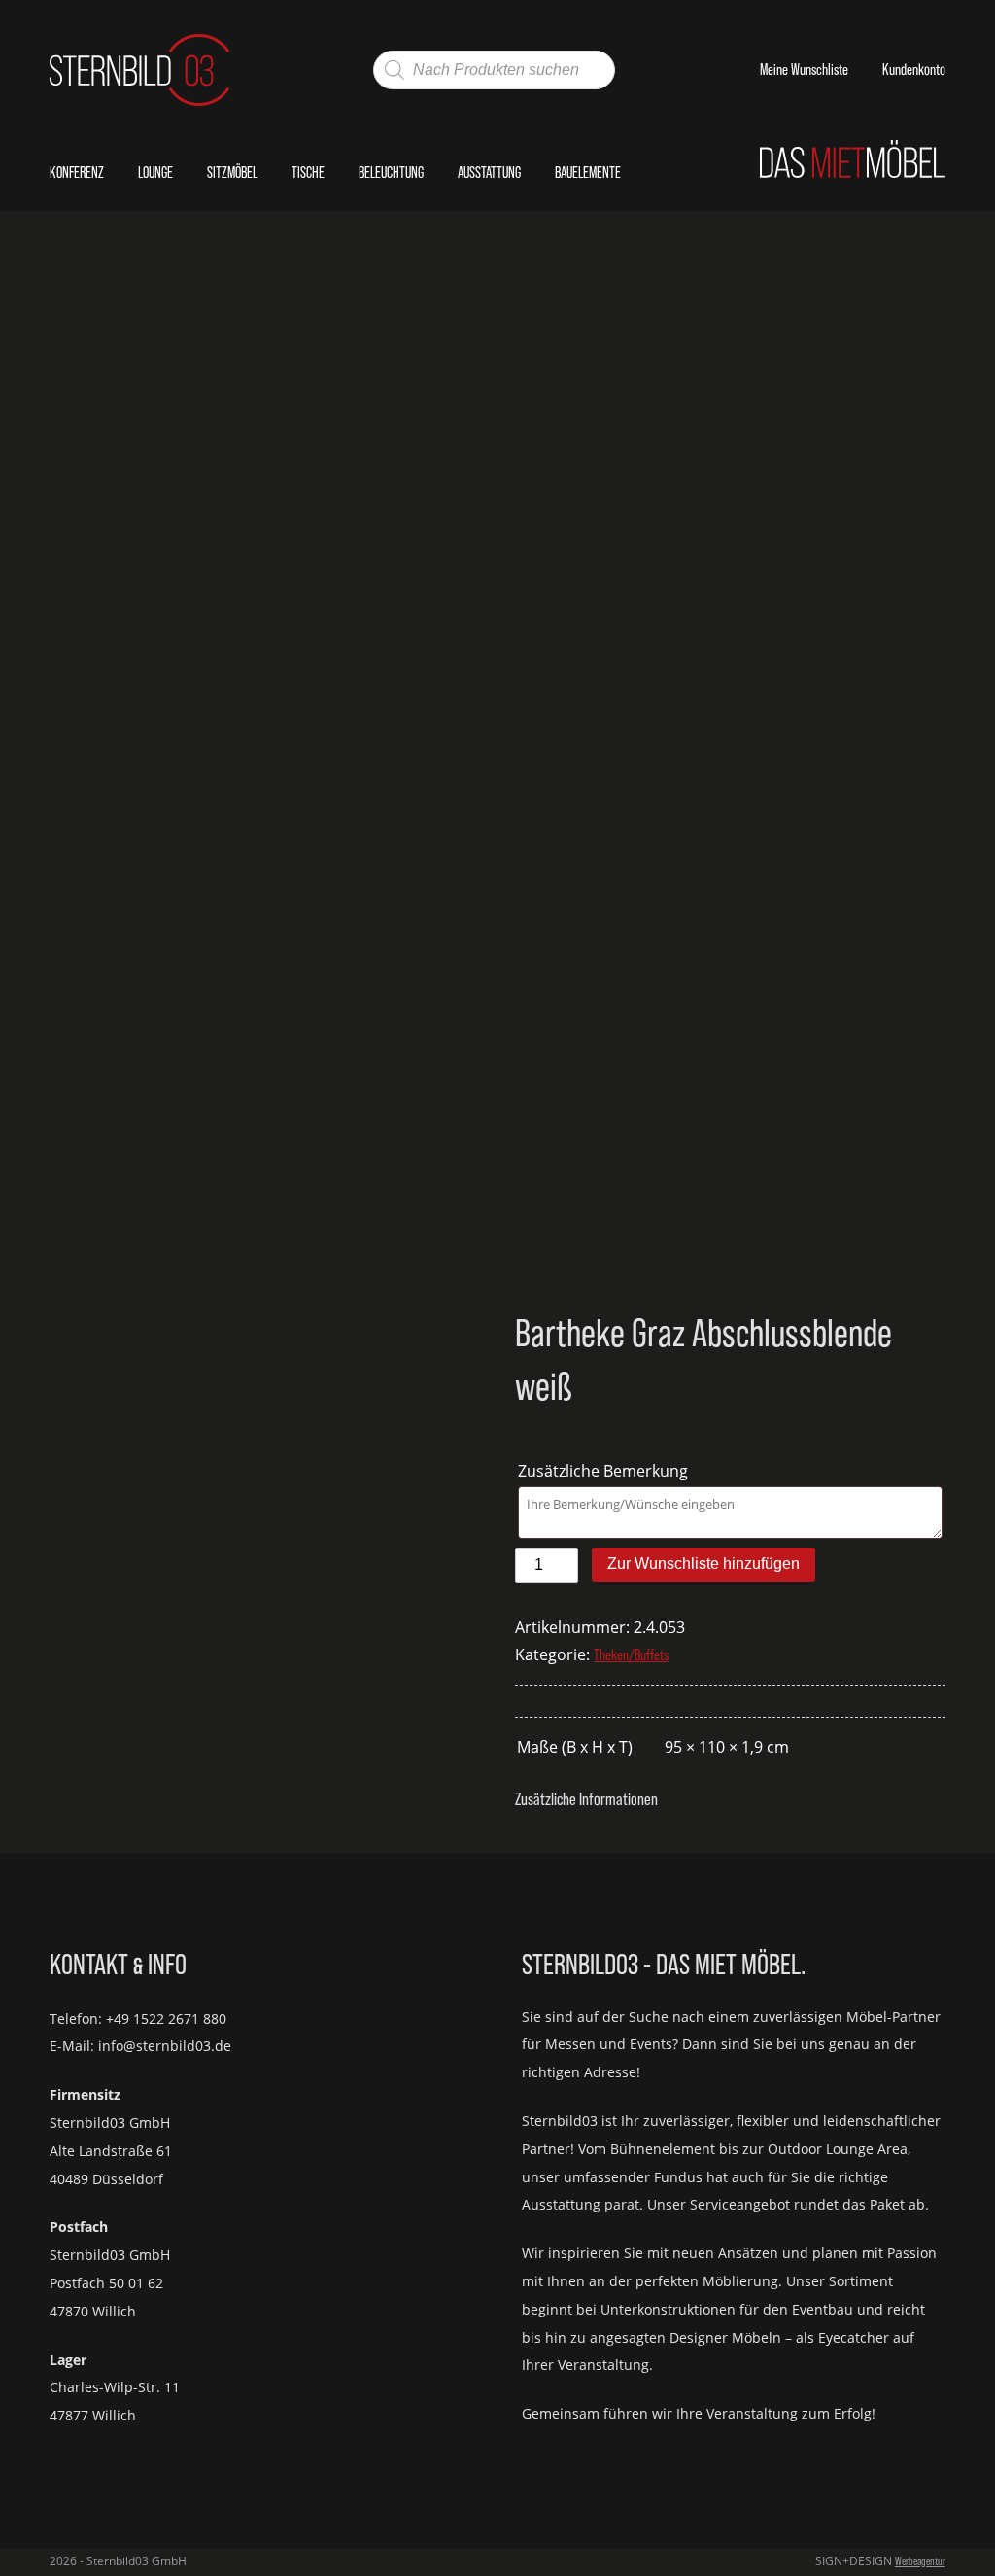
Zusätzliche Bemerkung (605, 1471)
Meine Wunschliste (804, 69)
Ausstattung (489, 172)
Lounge (155, 172)
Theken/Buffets (631, 1654)
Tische (308, 172)
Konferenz (77, 172)
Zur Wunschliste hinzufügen (703, 1564)
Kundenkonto (914, 69)
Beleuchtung (391, 172)
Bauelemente (588, 172)
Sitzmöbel (232, 172)
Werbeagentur (920, 2561)
